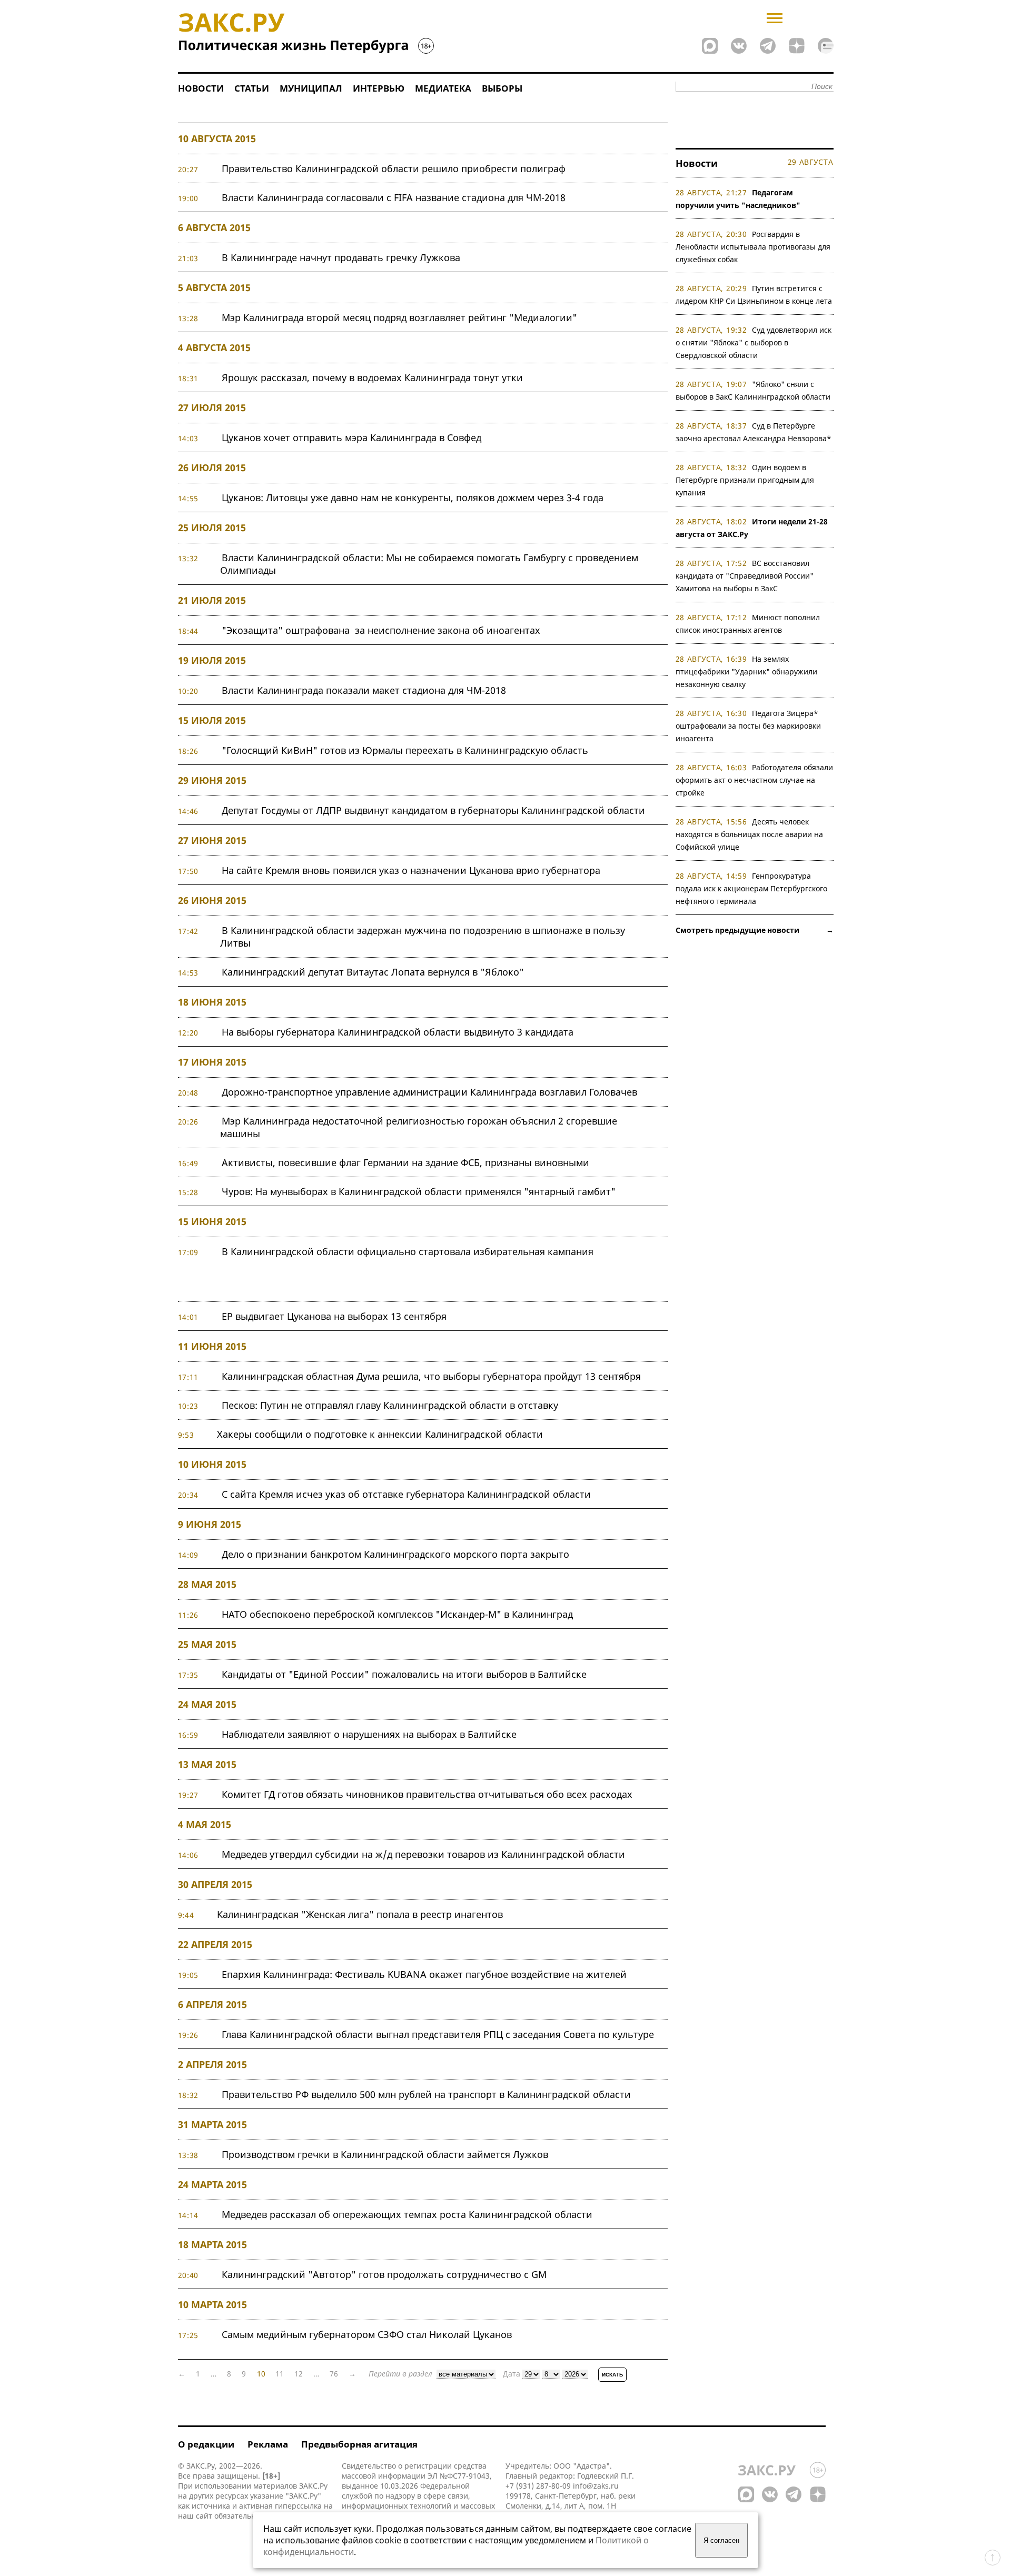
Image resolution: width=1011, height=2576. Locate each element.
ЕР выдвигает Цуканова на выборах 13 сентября (334, 1316)
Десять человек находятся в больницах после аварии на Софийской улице (749, 834)
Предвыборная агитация (359, 2444)
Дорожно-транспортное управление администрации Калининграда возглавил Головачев (429, 1092)
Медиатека (443, 88)
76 (334, 2374)
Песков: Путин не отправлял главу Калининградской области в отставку (390, 1405)
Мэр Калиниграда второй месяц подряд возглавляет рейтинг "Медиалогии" (399, 317)
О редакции (206, 2444)
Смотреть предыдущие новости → (755, 930)
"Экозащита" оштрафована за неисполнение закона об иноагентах (381, 630)
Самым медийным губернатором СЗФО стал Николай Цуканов (367, 2334)
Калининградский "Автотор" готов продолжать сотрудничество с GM (384, 2274)
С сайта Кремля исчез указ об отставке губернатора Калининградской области (406, 1494)
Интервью (379, 88)
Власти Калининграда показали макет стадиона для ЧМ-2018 (364, 690)
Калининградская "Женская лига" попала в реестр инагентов (360, 1914)
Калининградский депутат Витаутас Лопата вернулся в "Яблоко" (373, 972)
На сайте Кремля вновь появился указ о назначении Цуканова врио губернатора (411, 870)
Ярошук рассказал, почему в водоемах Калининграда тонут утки (372, 377)
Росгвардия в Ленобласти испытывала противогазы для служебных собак (753, 247)
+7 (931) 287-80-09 (538, 2486)
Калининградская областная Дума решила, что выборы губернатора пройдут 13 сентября (431, 1376)
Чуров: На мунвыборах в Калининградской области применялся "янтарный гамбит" (419, 1191)
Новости (201, 88)
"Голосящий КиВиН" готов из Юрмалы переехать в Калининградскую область (405, 750)
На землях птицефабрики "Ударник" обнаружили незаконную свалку (746, 672)
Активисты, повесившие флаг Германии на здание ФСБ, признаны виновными (405, 1162)
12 (299, 2374)
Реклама (268, 2444)
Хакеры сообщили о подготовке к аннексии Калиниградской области (380, 1434)
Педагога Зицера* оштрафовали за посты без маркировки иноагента (748, 726)
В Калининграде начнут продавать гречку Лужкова (341, 257)
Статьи (252, 88)
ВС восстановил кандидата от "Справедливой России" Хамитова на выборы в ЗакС (745, 576)
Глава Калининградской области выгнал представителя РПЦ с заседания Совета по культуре (438, 2034)
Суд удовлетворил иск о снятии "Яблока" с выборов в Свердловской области (754, 342)
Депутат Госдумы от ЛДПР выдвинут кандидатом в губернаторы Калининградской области (433, 810)
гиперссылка (298, 2506)
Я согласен (721, 2540)
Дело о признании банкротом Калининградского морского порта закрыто (395, 1554)
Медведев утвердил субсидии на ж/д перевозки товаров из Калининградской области (423, 1854)
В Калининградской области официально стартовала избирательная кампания (408, 1251)
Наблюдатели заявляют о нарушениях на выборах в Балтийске (369, 1734)
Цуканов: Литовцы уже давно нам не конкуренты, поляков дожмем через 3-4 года (413, 498)
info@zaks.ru (596, 2486)
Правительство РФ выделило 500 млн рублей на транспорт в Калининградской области (426, 2094)
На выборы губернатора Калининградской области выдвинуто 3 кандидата (398, 1032)
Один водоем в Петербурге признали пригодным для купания (745, 480)
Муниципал (311, 88)
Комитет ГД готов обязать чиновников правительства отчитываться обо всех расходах (427, 1794)
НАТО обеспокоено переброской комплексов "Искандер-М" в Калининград (397, 1614)
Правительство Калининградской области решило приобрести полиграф (394, 168)
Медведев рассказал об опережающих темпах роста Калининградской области (407, 2214)
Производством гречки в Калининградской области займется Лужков (385, 2154)
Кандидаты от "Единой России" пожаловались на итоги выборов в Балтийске (404, 1674)
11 (280, 2374)
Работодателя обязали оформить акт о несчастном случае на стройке (755, 780)
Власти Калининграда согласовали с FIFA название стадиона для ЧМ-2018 (394, 197)
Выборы (502, 88)
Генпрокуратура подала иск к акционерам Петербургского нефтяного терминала (751, 888)
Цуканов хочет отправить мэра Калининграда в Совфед (351, 437)
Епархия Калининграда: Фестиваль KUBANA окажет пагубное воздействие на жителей (424, 1974)
